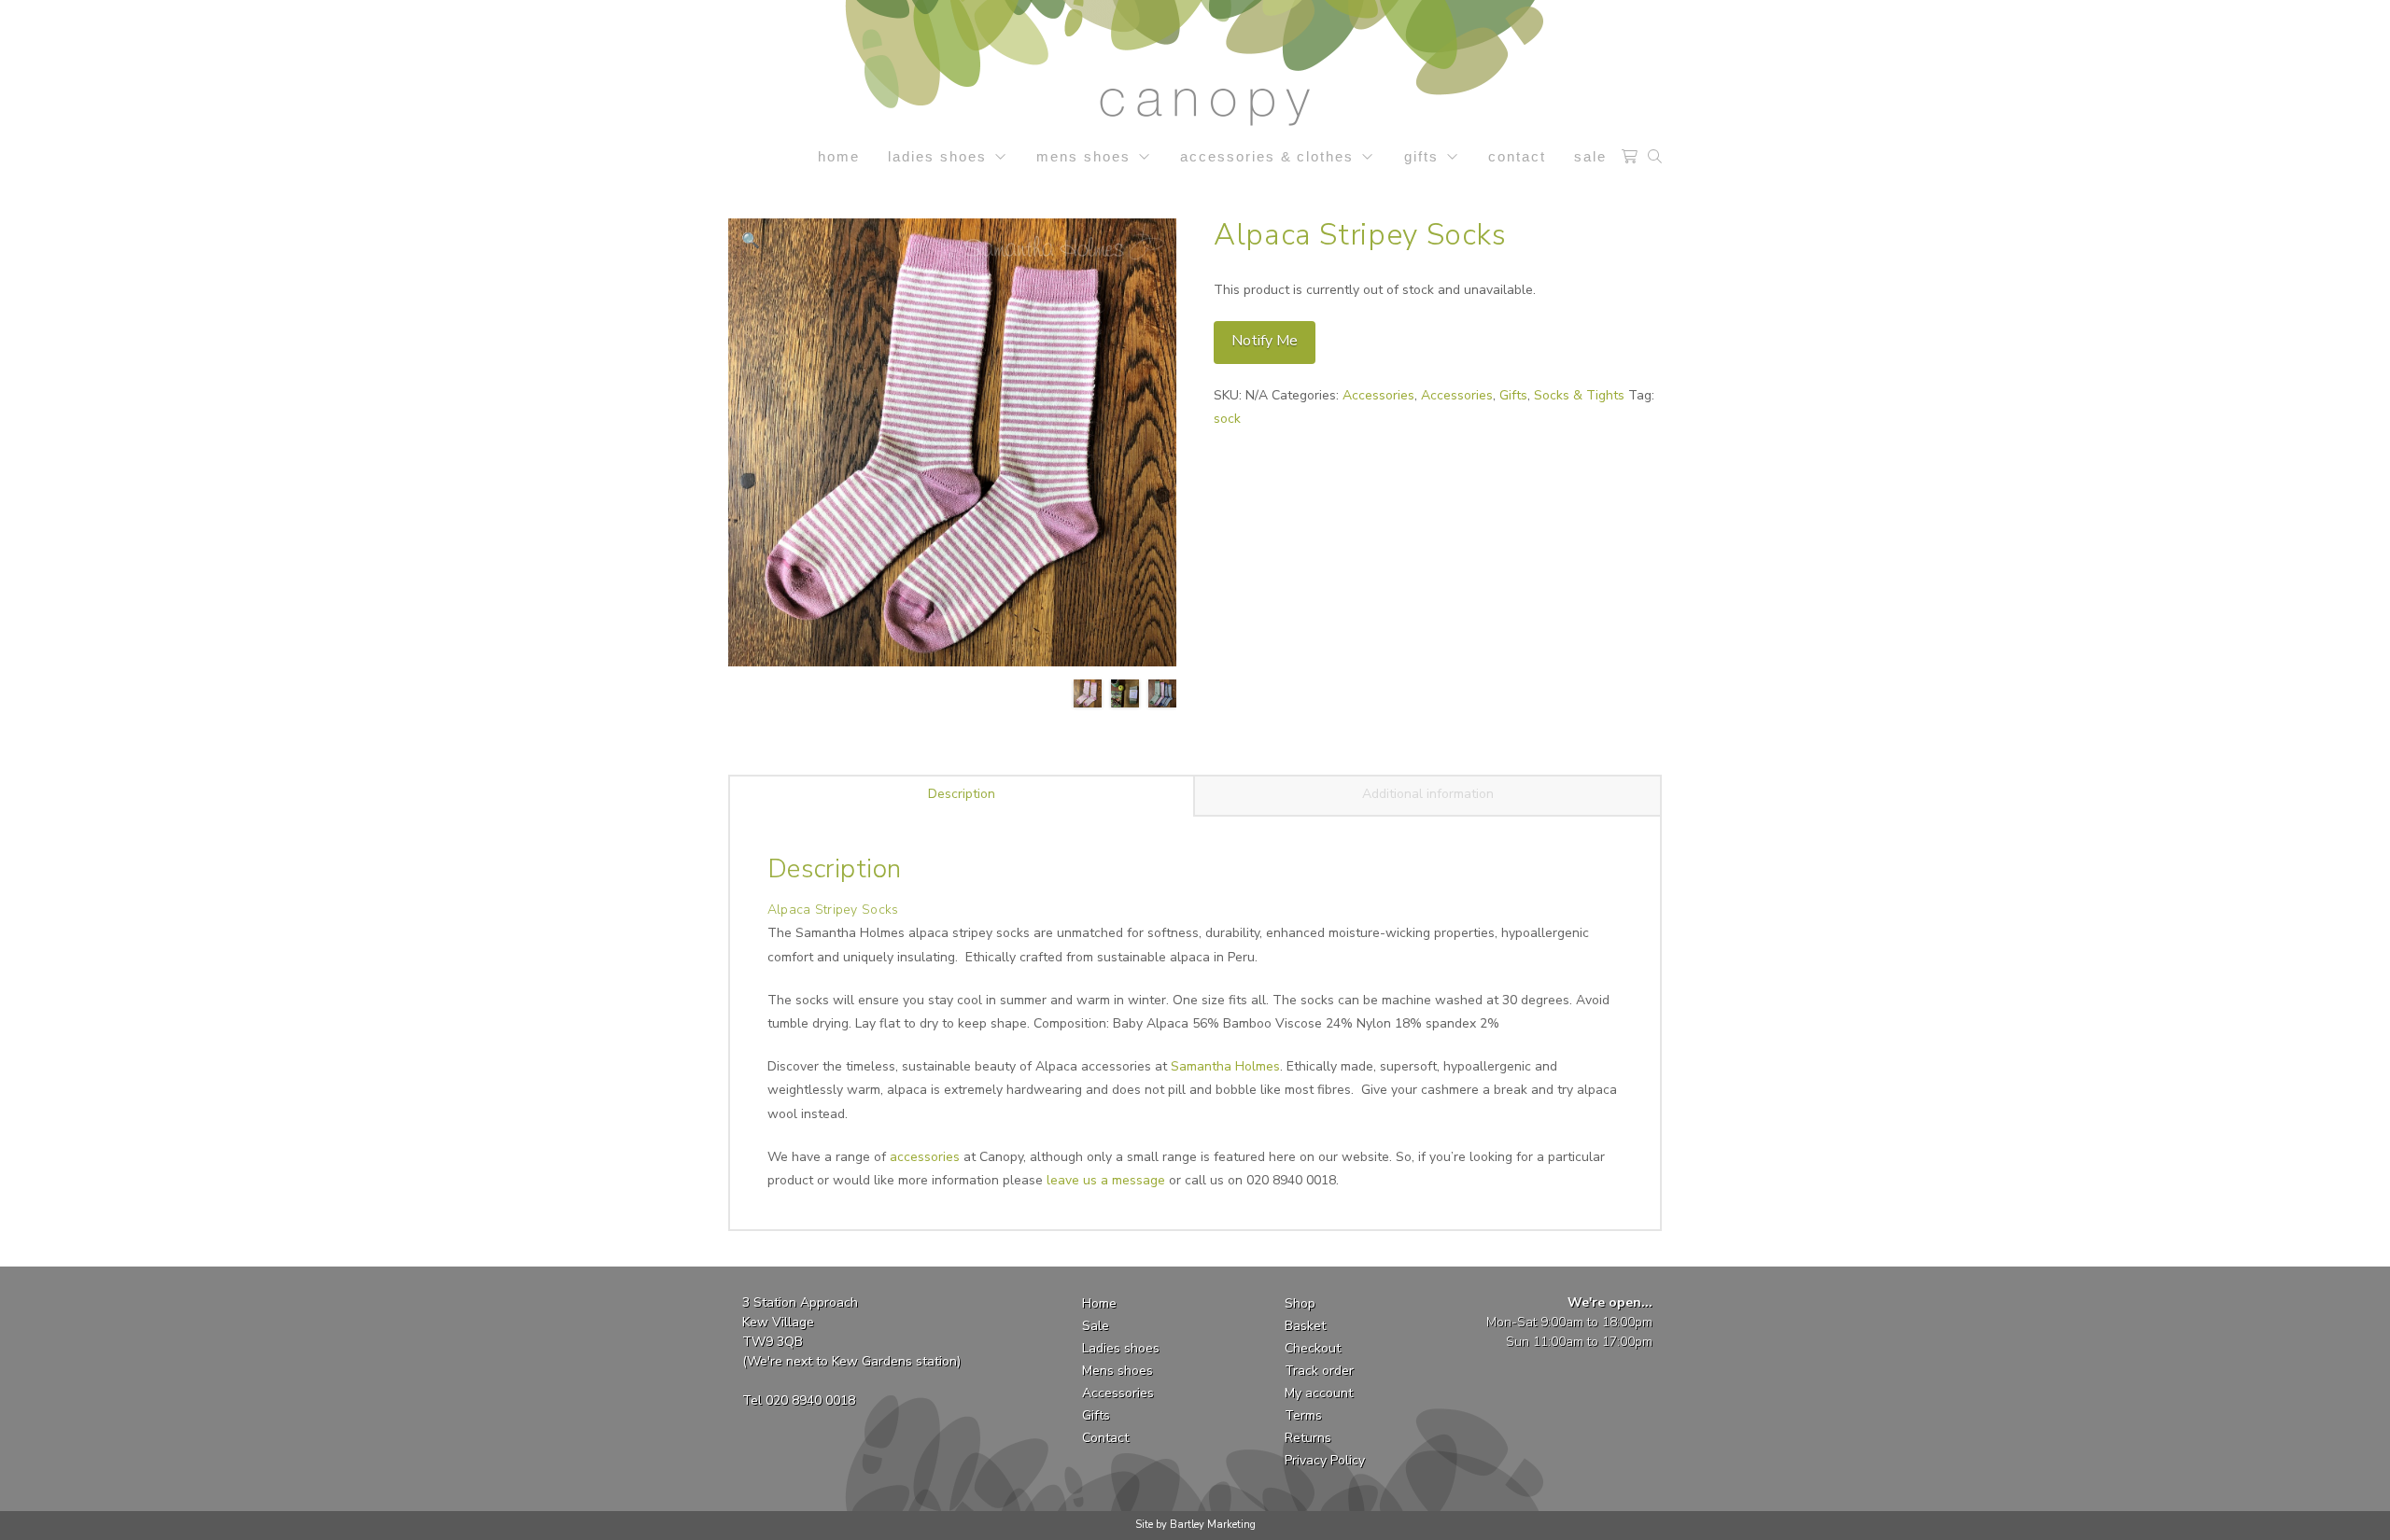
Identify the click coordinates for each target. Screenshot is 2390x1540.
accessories (925, 1157)
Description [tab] (962, 794)
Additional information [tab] (1428, 794)
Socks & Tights (1579, 395)
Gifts (1513, 395)
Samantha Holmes (1225, 1066)
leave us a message (1106, 1180)
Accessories (1378, 395)
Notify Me (1265, 341)
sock (1227, 419)
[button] (1629, 157)
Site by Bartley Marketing (1195, 1525)
